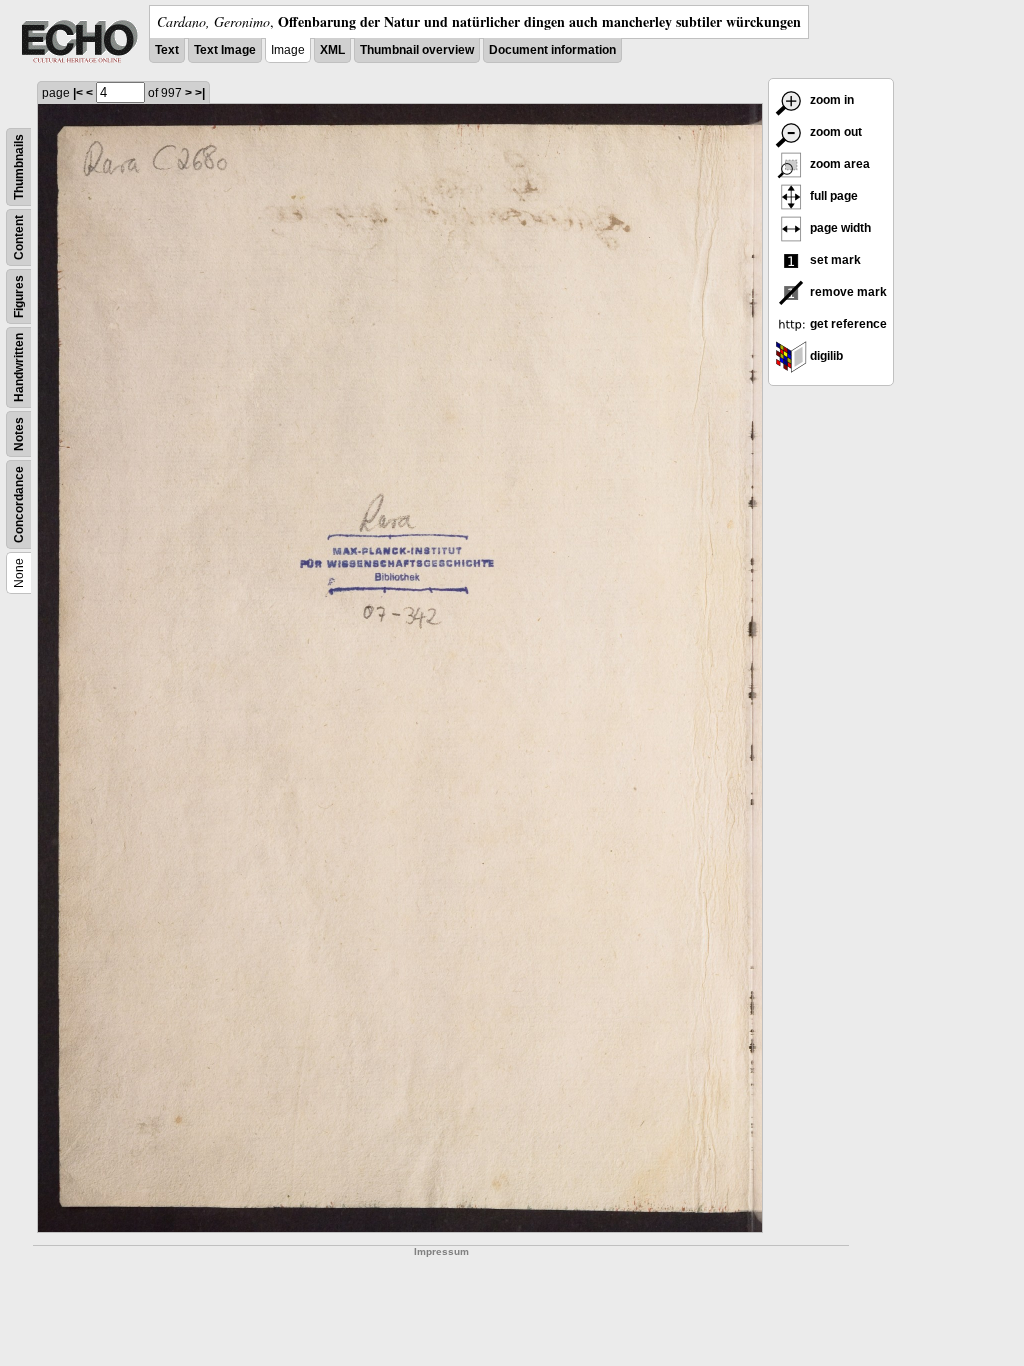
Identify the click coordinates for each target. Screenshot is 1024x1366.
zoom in (830, 100)
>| (200, 93)
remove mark (847, 292)
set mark (834, 260)
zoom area (838, 164)
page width (839, 228)
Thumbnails (19, 167)
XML (332, 50)
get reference (847, 324)
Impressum (441, 1251)
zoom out (834, 132)
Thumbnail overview (417, 50)
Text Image (225, 50)
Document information (552, 50)
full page (832, 196)
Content (19, 237)
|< (78, 93)
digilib (825, 356)
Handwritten (19, 367)
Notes (19, 434)
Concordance (19, 504)
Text (167, 50)
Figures (19, 296)
